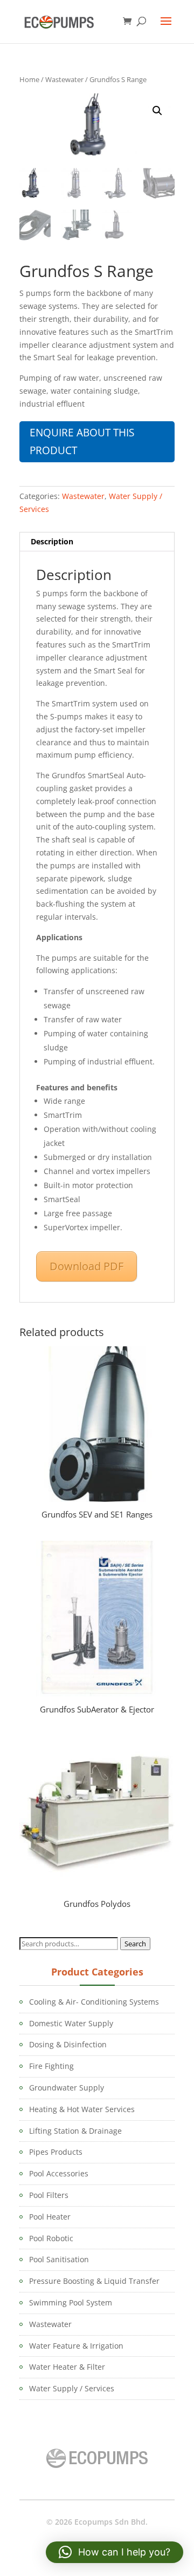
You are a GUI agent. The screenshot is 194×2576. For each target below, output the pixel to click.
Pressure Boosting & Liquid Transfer (94, 2281)
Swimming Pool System (71, 2302)
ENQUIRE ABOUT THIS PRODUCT (82, 441)
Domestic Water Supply (71, 2023)
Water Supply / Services (72, 2388)
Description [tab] (52, 541)
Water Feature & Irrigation (76, 2346)
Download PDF (86, 1266)
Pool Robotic (51, 2238)
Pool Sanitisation (59, 2259)
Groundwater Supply (67, 2088)
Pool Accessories (59, 2173)
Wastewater (64, 79)
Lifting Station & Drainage (75, 2131)
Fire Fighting (51, 2066)
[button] (157, 111)
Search (135, 1944)
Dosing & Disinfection (68, 2044)
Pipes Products (56, 2152)
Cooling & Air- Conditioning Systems (94, 2002)
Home (29, 79)
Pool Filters (49, 2195)
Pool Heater (50, 2217)
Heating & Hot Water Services (82, 2109)
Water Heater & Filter (67, 2367)
